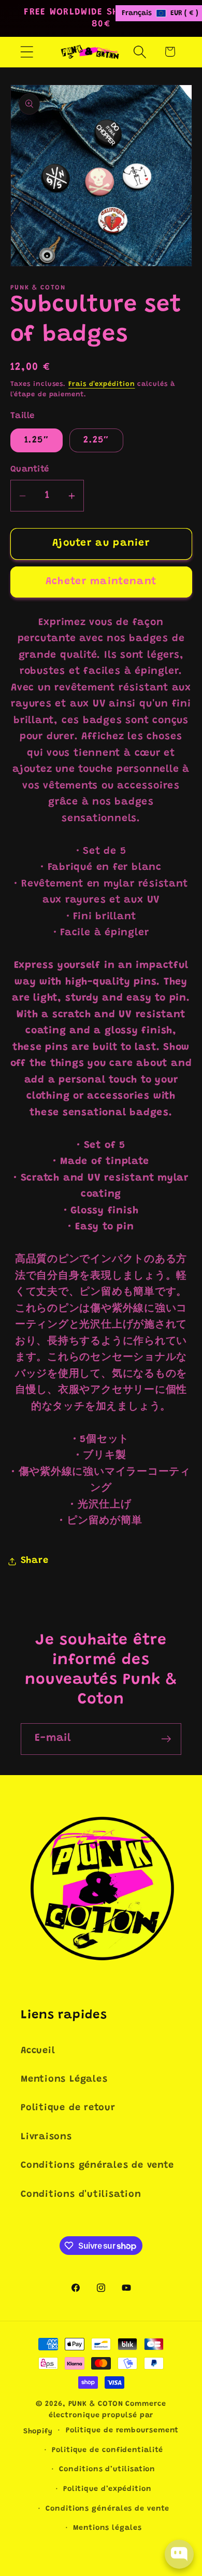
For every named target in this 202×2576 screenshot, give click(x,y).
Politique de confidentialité (107, 2450)
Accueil (38, 2051)
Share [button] (35, 1561)
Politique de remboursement (122, 2431)
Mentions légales (107, 2528)
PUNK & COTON (96, 2404)
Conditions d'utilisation (81, 2195)
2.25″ (96, 440)
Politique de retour (68, 2108)
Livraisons (46, 2137)
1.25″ (37, 440)
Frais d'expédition (102, 384)
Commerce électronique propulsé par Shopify (95, 2418)
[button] (27, 52)
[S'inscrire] (166, 1739)
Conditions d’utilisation (107, 2470)
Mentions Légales (64, 2080)
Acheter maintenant (101, 582)
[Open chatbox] (179, 2554)
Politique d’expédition (107, 2489)
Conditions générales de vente (97, 2166)
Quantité (30, 469)
